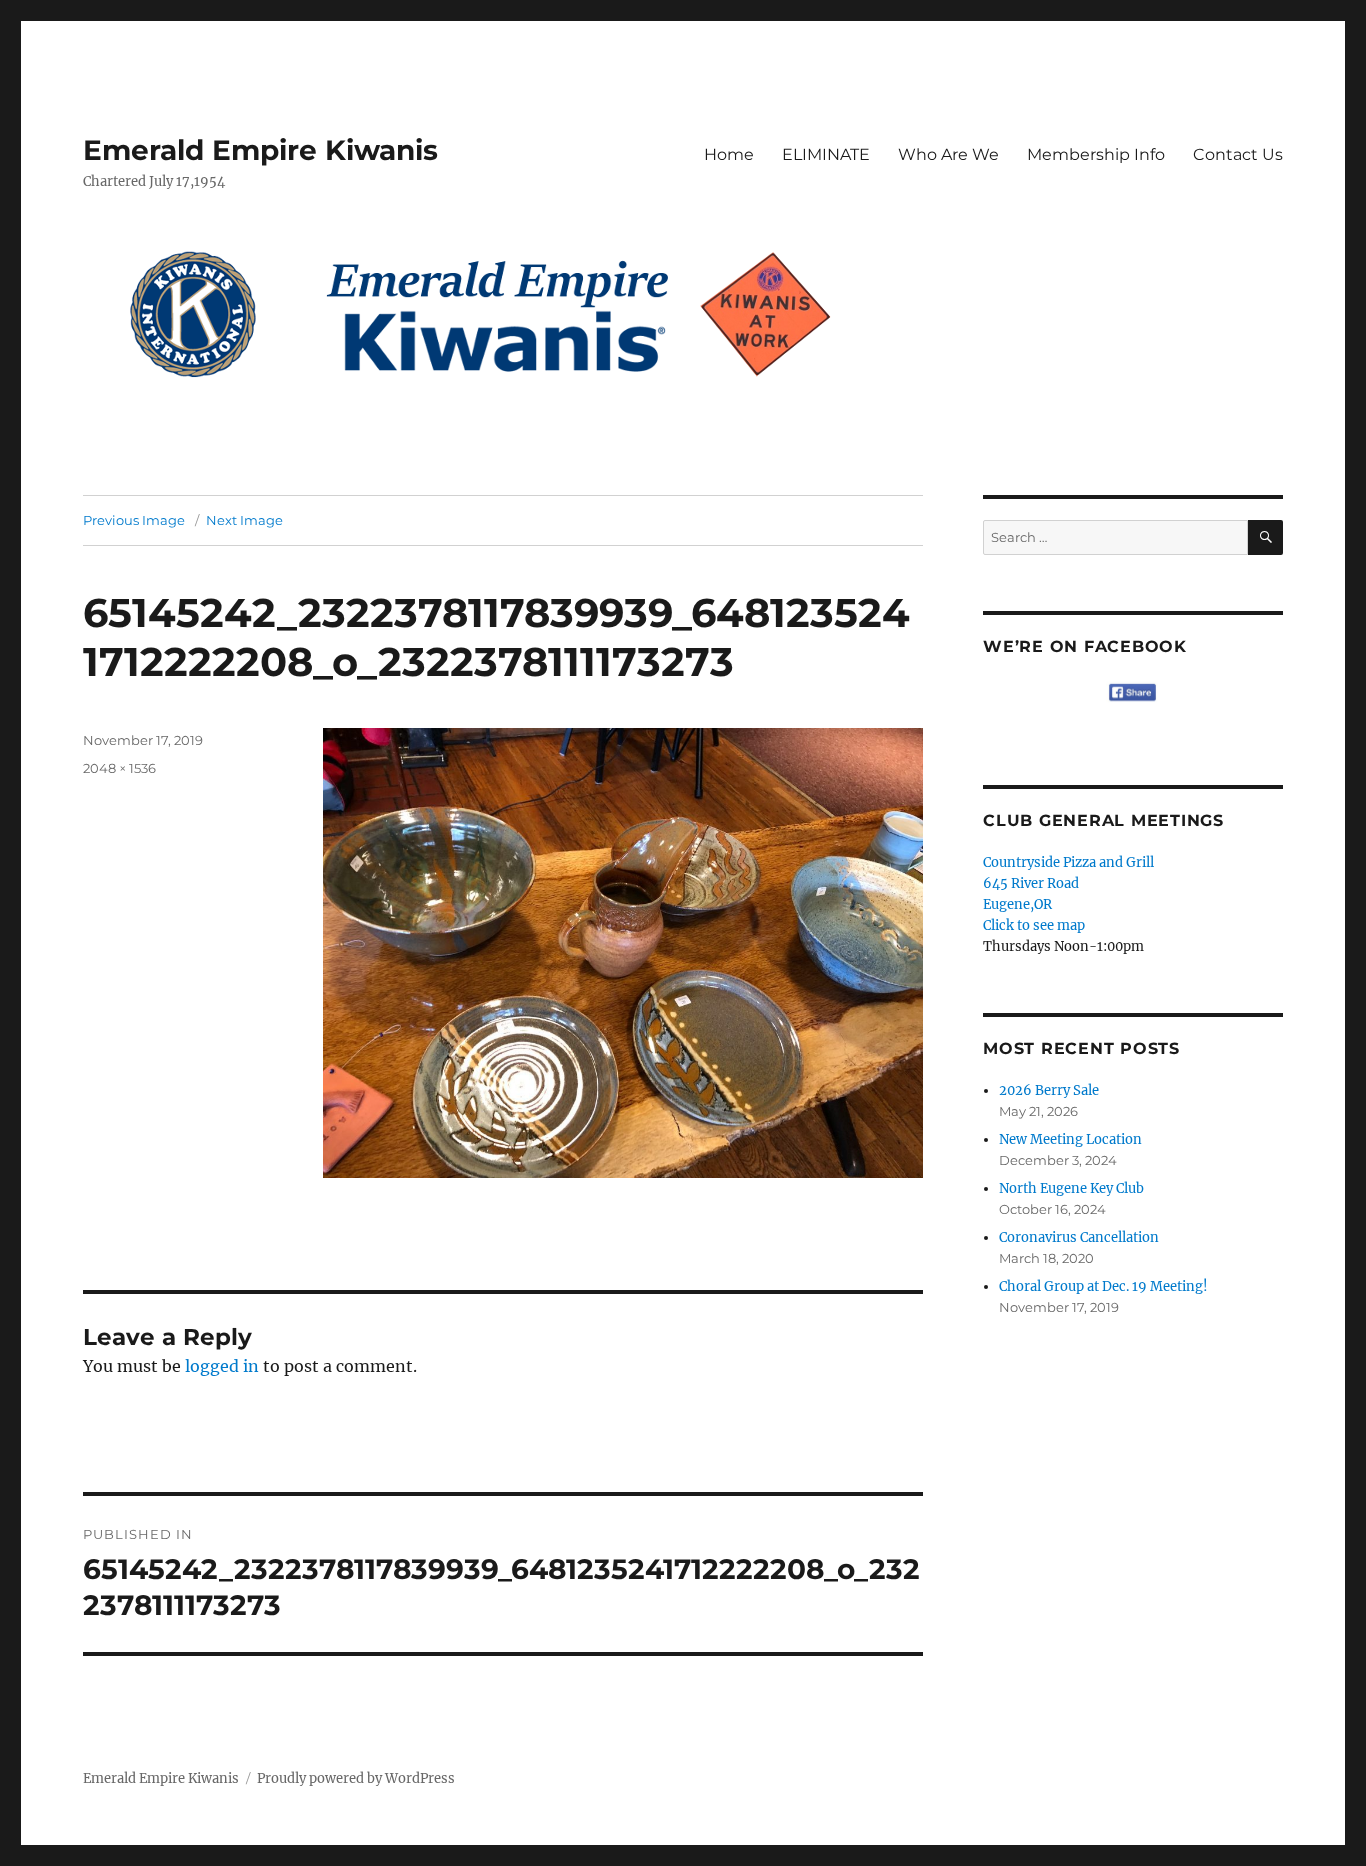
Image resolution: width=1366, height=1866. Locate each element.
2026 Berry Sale (1049, 1090)
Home (729, 154)
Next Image (244, 520)
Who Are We (948, 154)
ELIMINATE (826, 154)
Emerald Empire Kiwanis (260, 150)
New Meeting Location (1070, 1139)
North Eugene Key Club (1071, 1188)
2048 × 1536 (119, 768)
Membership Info (1096, 154)
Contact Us (1238, 154)
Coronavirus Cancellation (1079, 1237)
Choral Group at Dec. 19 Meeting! (1103, 1286)
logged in (222, 1366)
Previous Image (134, 520)
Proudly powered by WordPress (356, 1778)
